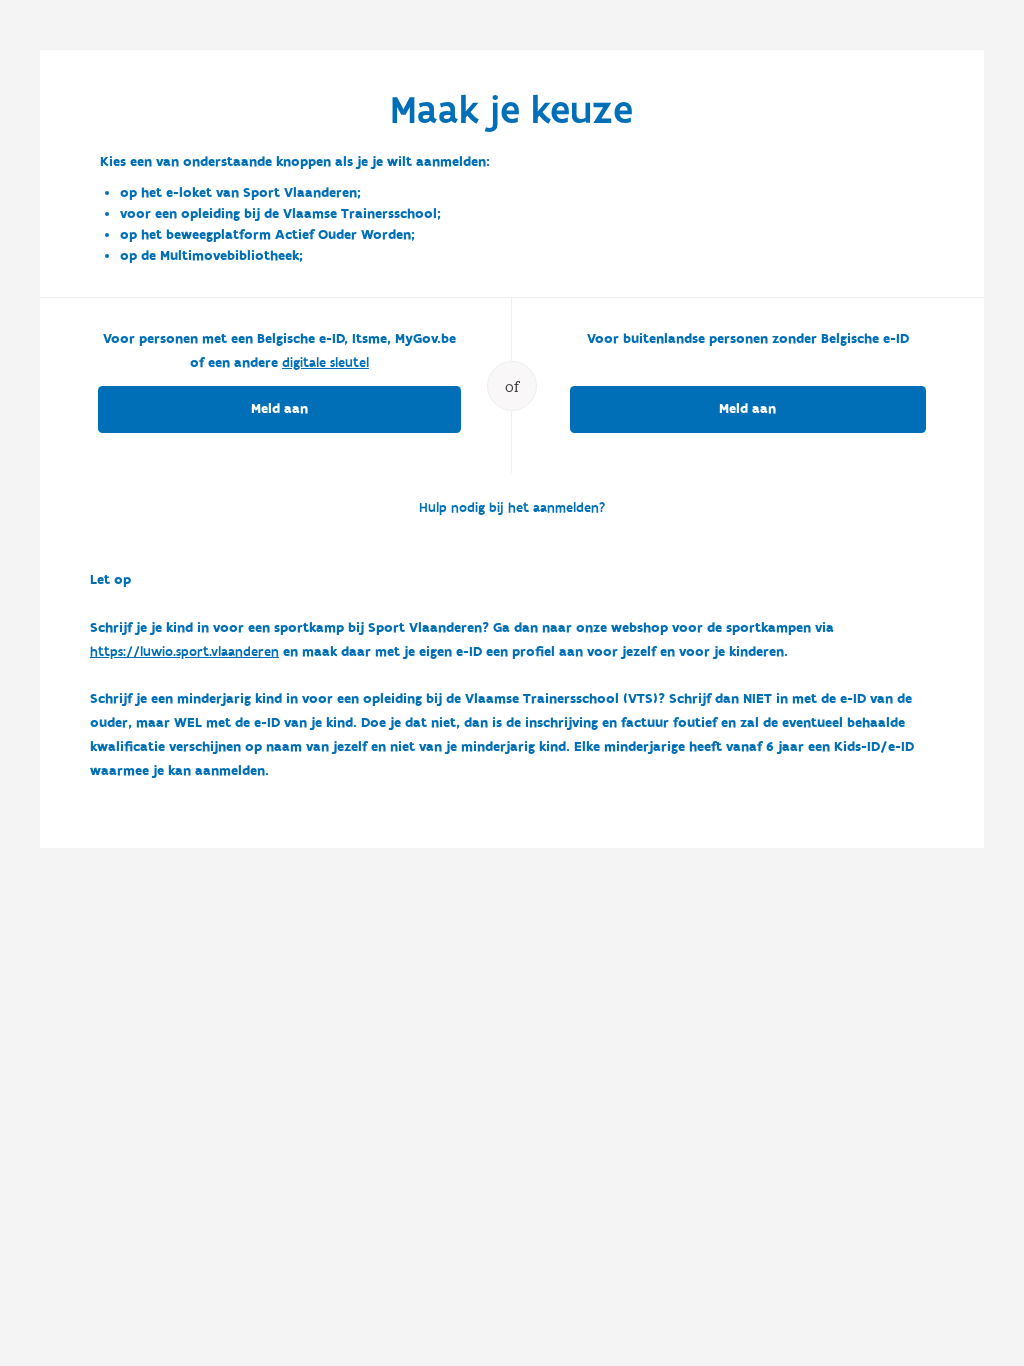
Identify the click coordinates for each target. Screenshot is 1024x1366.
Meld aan (279, 409)
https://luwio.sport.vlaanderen (184, 652)
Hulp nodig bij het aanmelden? (512, 508)
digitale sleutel (325, 363)
